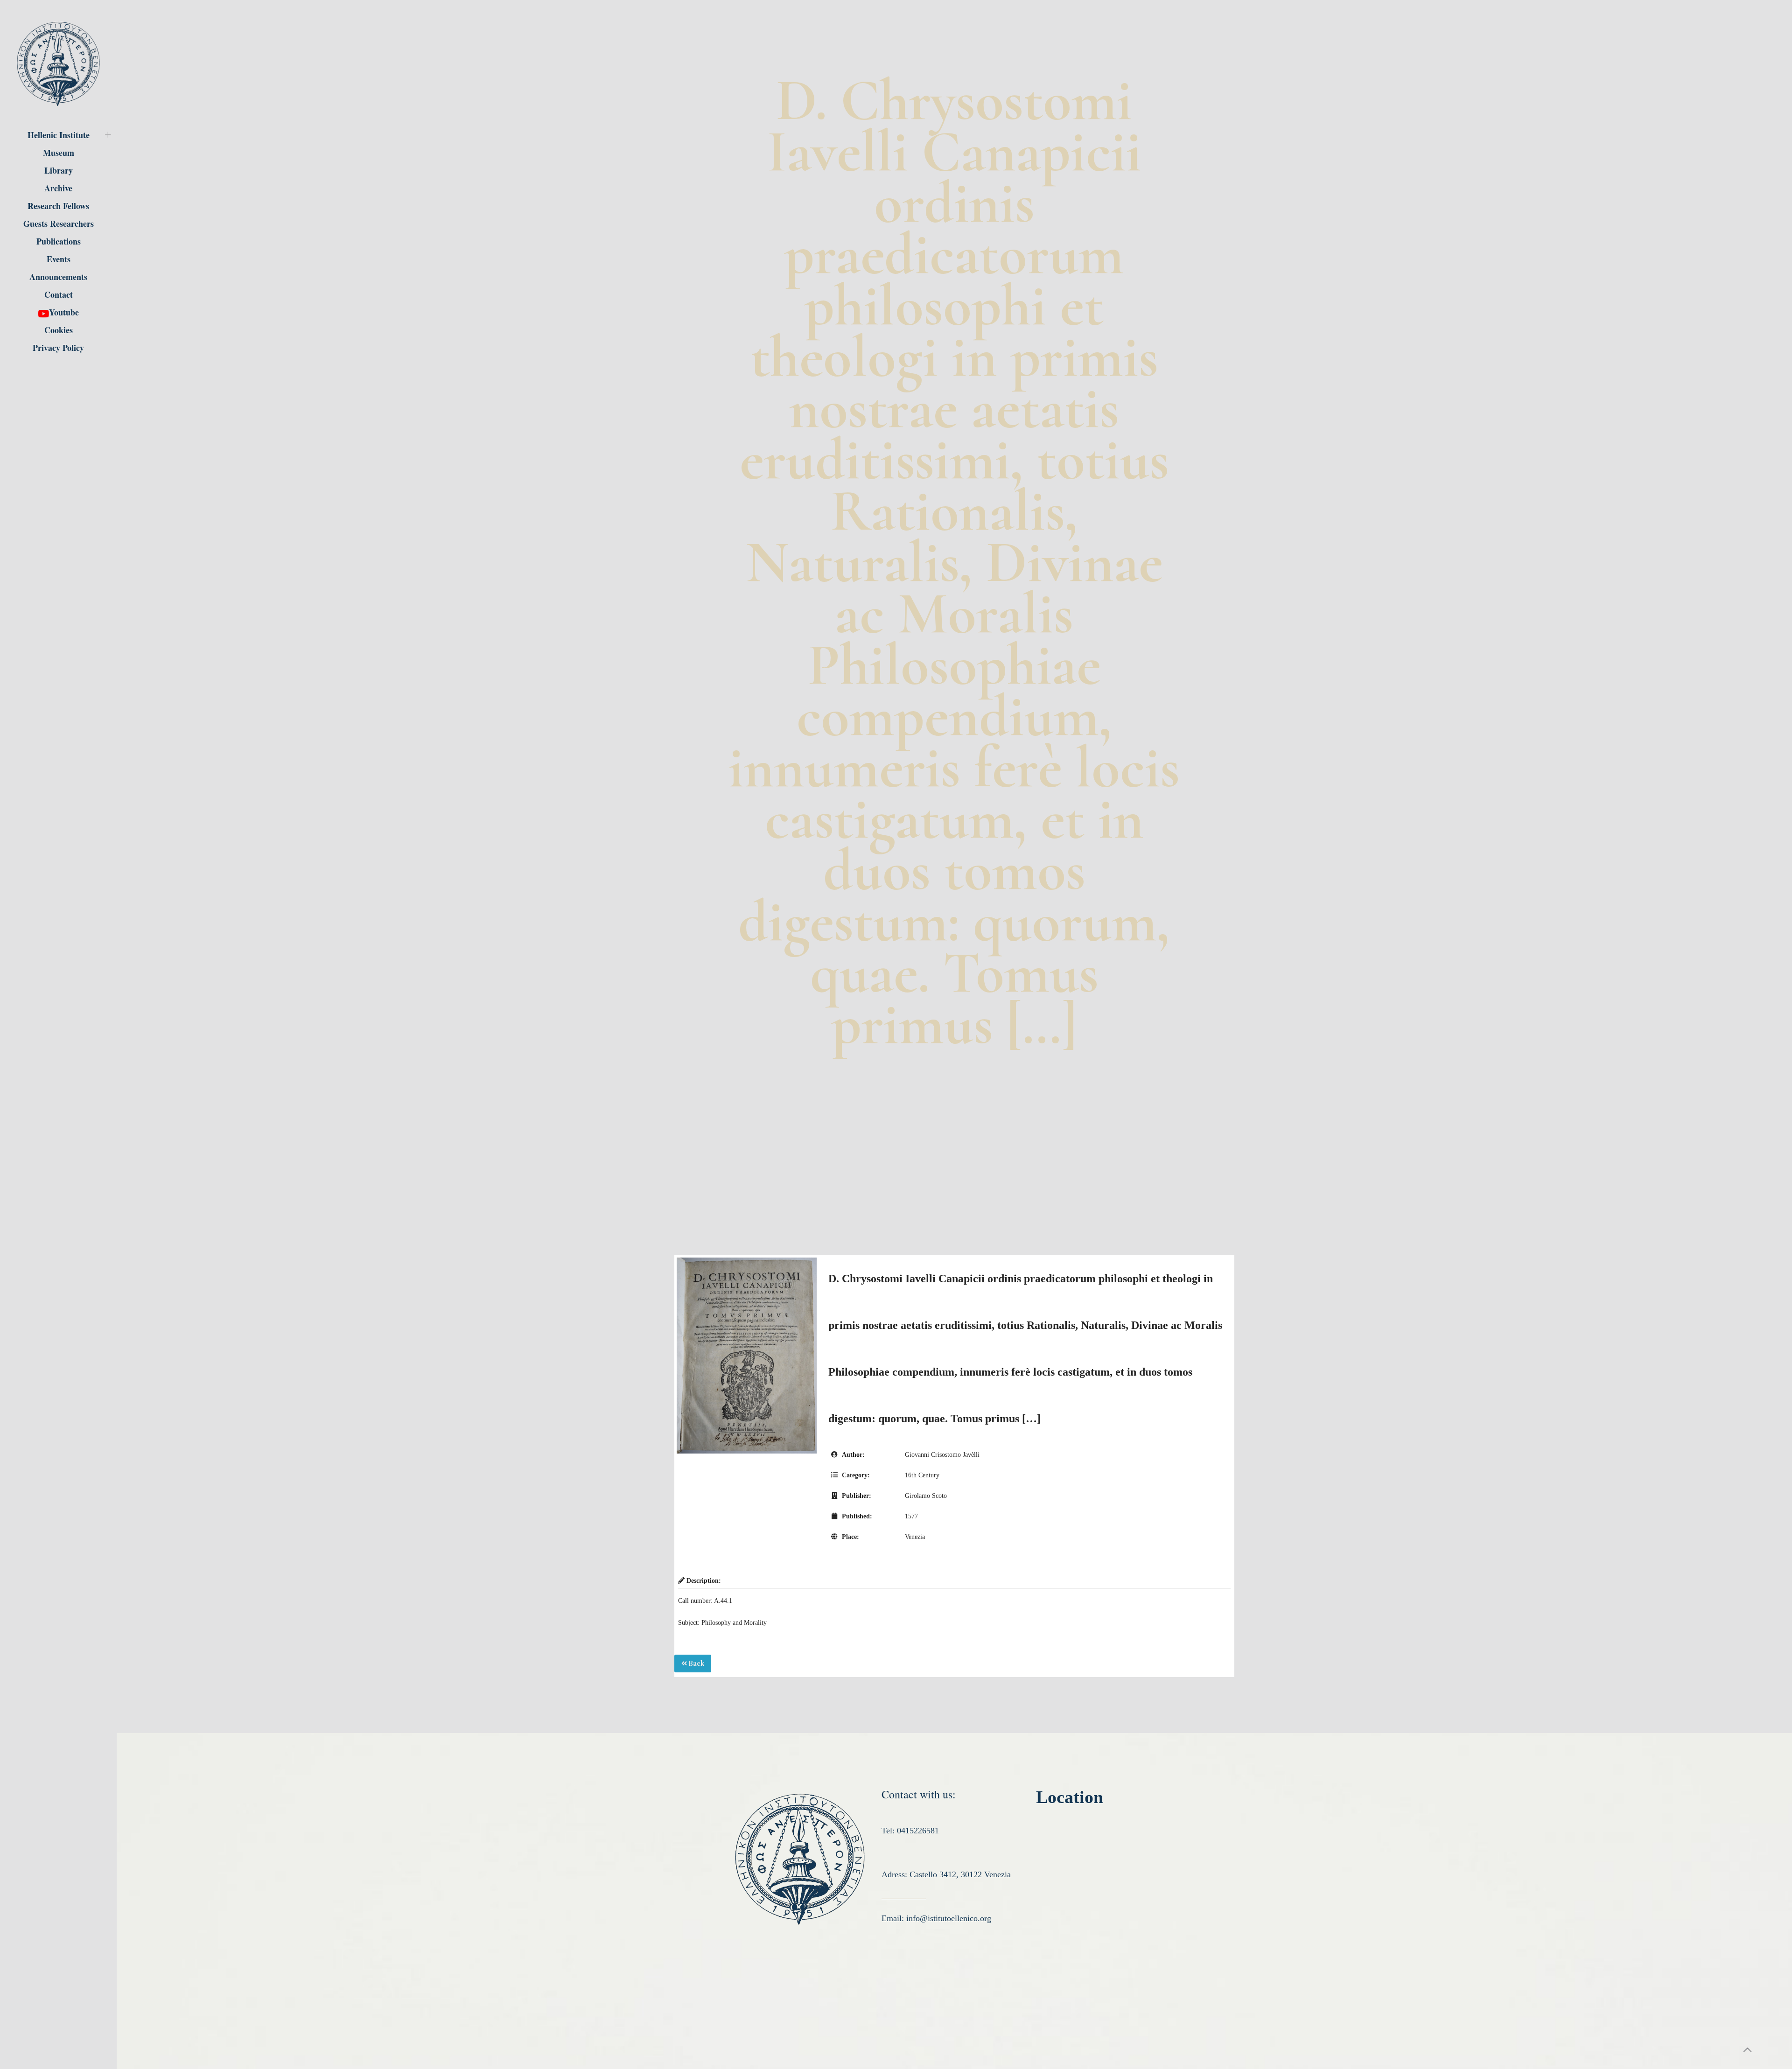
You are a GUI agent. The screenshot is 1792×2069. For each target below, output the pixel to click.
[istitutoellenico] (58, 63)
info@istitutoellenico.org (949, 1918)
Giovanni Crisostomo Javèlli (942, 1455)
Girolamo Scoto (926, 1496)
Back (696, 1663)
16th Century (922, 1475)
